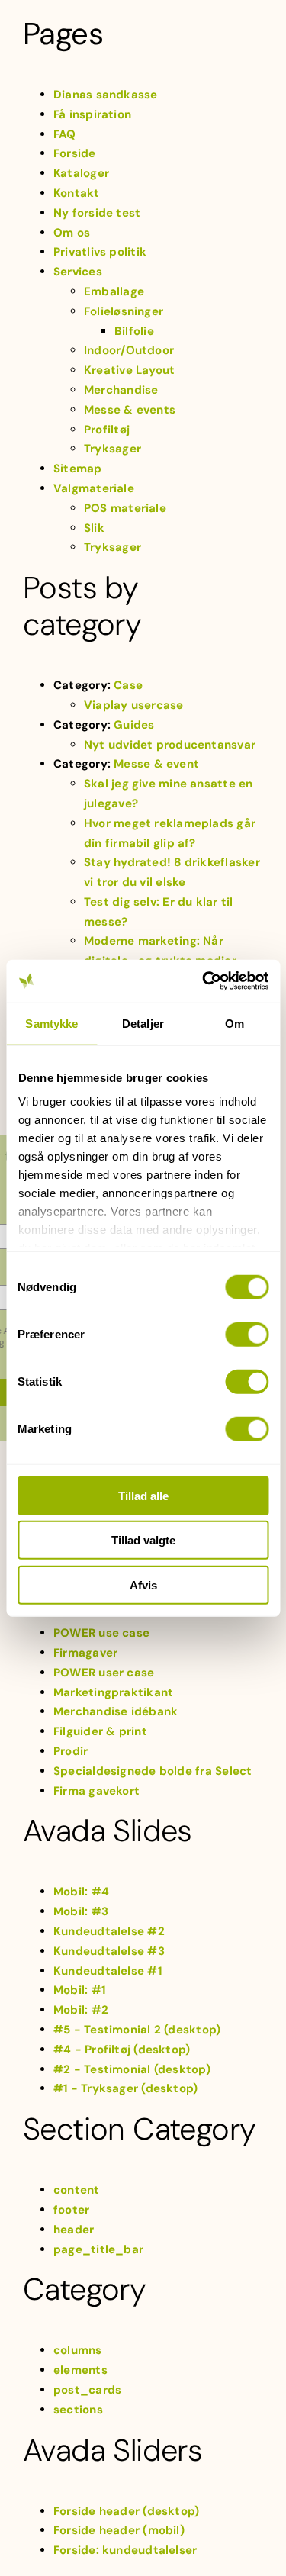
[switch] (247, 1334)
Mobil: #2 (81, 2010)
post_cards (87, 2390)
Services (78, 272)
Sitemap (78, 469)
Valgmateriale (94, 488)
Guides (134, 725)
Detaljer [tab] (143, 1023)
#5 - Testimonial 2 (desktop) (137, 2030)
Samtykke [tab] (51, 1023)
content (77, 2190)
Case (128, 685)
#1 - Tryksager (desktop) (125, 2088)
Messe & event (156, 764)
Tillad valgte (143, 1540)
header (74, 2230)
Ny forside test (97, 213)
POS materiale (125, 508)
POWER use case (101, 1633)
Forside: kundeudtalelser (125, 2550)
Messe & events (130, 410)
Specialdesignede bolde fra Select (153, 1771)
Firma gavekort (96, 1791)
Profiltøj (107, 430)
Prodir (71, 1751)
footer (71, 2210)
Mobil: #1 (79, 1990)
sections (78, 2410)
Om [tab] (235, 1023)
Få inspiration (92, 114)
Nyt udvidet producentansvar (170, 745)
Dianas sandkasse (106, 95)
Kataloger (81, 173)
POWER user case (104, 1673)
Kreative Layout (129, 370)
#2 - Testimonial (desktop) (132, 2069)
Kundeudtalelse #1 (108, 1971)
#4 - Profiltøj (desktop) (122, 2050)
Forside (75, 153)
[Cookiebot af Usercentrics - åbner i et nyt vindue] (204, 981)
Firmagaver (85, 1653)
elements (80, 2370)
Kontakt (77, 193)
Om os (72, 233)
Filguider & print (100, 1731)
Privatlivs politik (100, 252)
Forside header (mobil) (119, 2530)
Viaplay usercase (134, 705)
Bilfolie (134, 331)
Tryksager (112, 449)
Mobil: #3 (81, 1911)
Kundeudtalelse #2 (109, 1931)
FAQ (65, 134)
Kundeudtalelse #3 (109, 1951)
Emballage (114, 291)
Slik (94, 528)
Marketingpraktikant (113, 1692)
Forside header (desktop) (126, 2511)
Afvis (143, 1584)
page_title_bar (98, 2249)
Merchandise (121, 390)
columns (78, 2350)
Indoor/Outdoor (129, 350)
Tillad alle (143, 1495)
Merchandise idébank (116, 1711)
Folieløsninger (124, 311)
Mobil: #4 (81, 1892)
